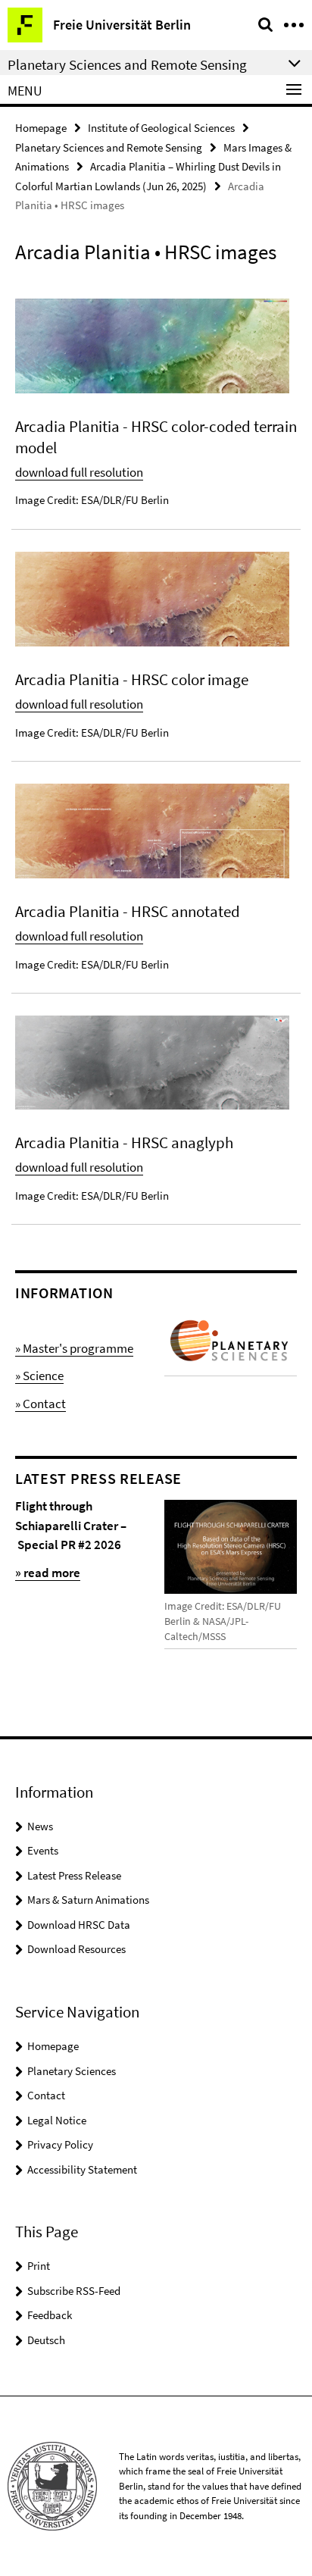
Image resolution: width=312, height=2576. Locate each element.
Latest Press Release (74, 1875)
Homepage (41, 128)
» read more (48, 1573)
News (40, 1826)
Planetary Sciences (72, 2071)
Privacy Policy (60, 2144)
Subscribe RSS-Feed (74, 2291)
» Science (39, 1376)
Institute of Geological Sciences (161, 128)
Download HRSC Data (79, 1925)
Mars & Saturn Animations (88, 1900)
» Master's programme (74, 1348)
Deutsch (46, 2340)
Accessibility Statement (82, 2169)
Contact (46, 2095)
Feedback (50, 2315)
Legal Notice (57, 2120)
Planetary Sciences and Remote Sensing (109, 147)
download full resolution (79, 472)
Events (43, 1850)
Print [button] (39, 2266)
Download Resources (76, 1949)
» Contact (41, 1404)
